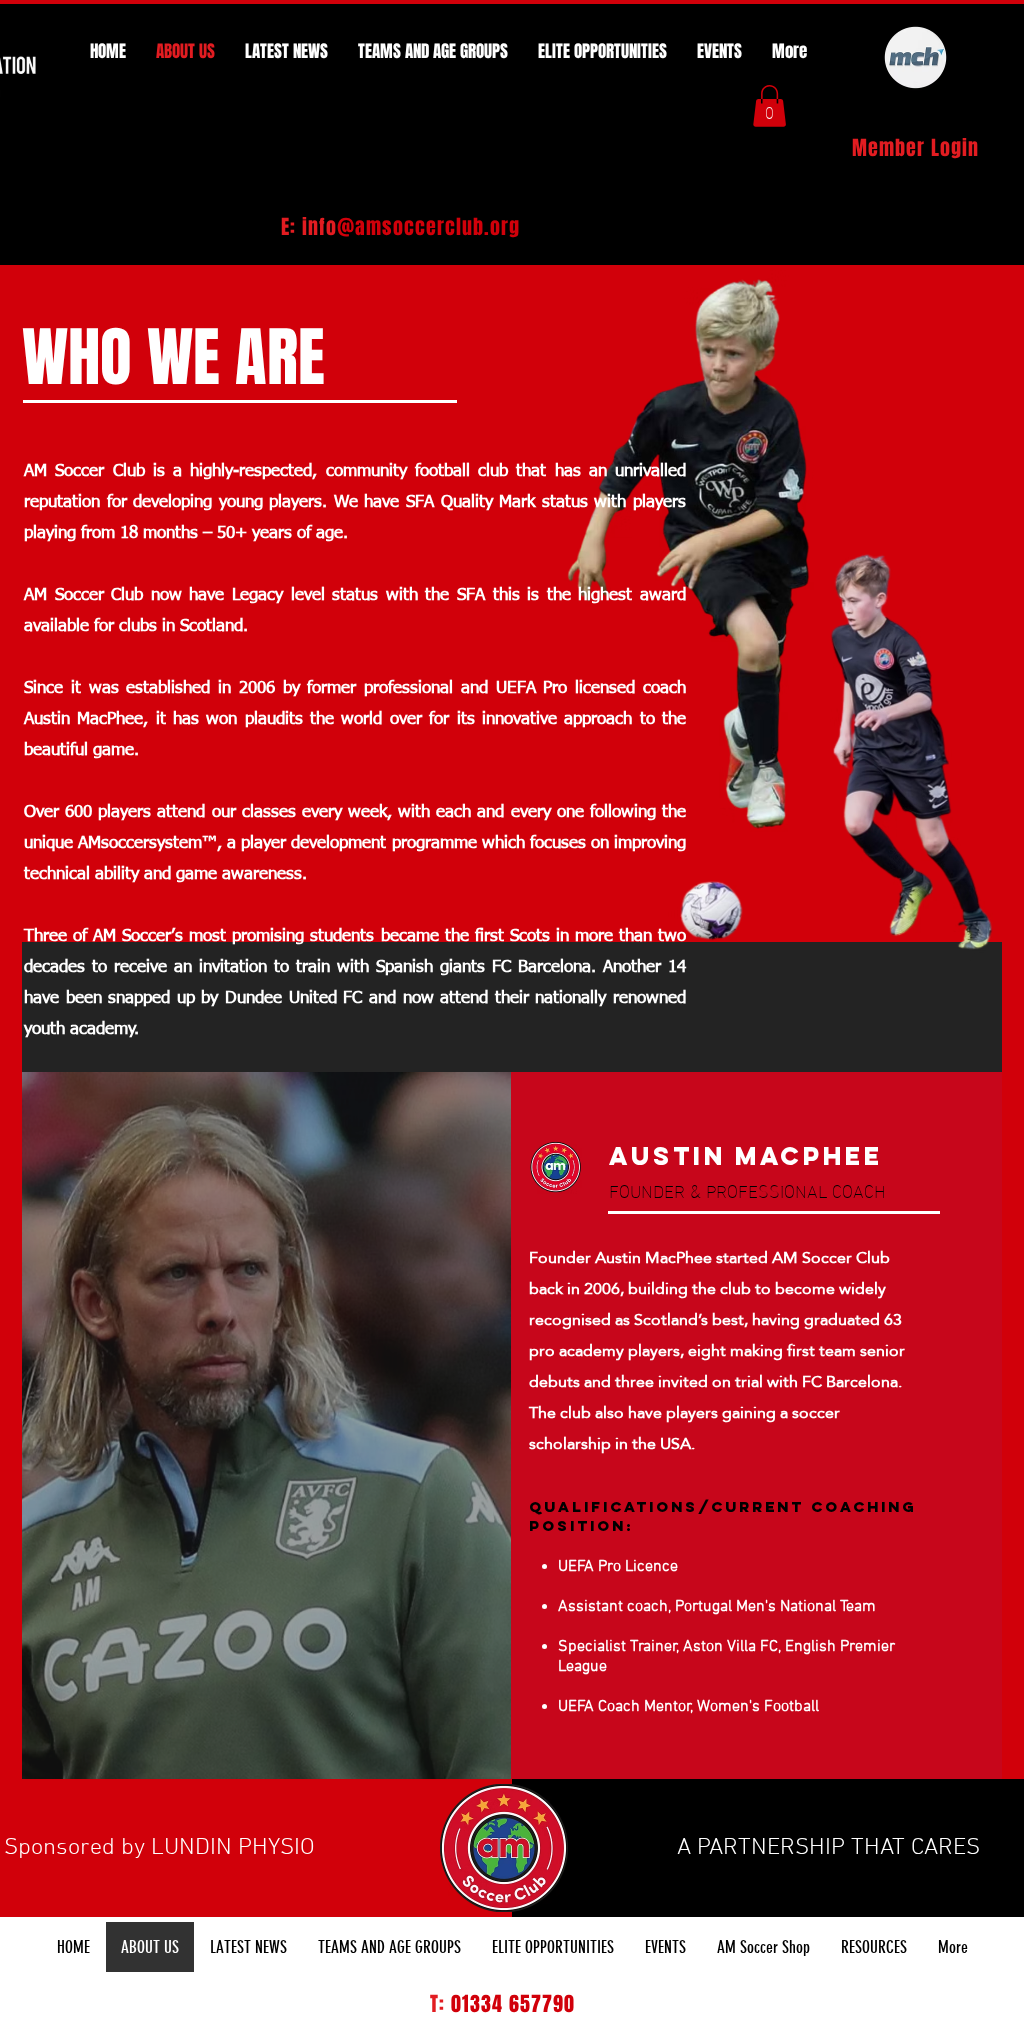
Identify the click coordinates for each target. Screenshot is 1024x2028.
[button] (769, 106)
